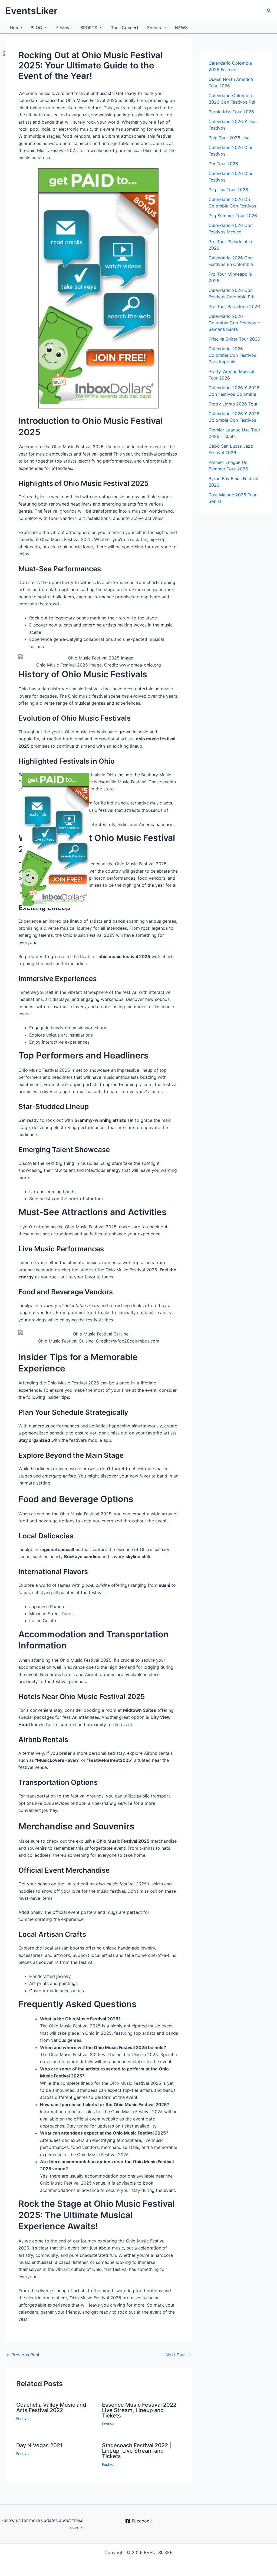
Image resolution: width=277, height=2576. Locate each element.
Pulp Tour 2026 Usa (229, 138)
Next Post (178, 2355)
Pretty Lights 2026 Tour (233, 404)
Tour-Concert (125, 28)
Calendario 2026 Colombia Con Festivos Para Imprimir (232, 355)
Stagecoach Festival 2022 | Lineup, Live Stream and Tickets (137, 2451)
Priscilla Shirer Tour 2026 (234, 339)
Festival (64, 28)
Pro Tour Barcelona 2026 (234, 306)
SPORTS (89, 28)
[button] (269, 11)
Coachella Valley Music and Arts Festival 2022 (51, 2407)
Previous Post (23, 2355)
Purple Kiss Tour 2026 (231, 112)
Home (16, 28)
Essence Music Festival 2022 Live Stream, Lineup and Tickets (139, 2410)
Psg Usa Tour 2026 (228, 190)
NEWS (181, 28)
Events (154, 28)
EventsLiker (31, 11)
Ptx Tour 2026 (223, 164)
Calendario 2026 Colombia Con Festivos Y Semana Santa (235, 323)
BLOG (36, 28)
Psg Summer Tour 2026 (233, 216)
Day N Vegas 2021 (39, 2445)
